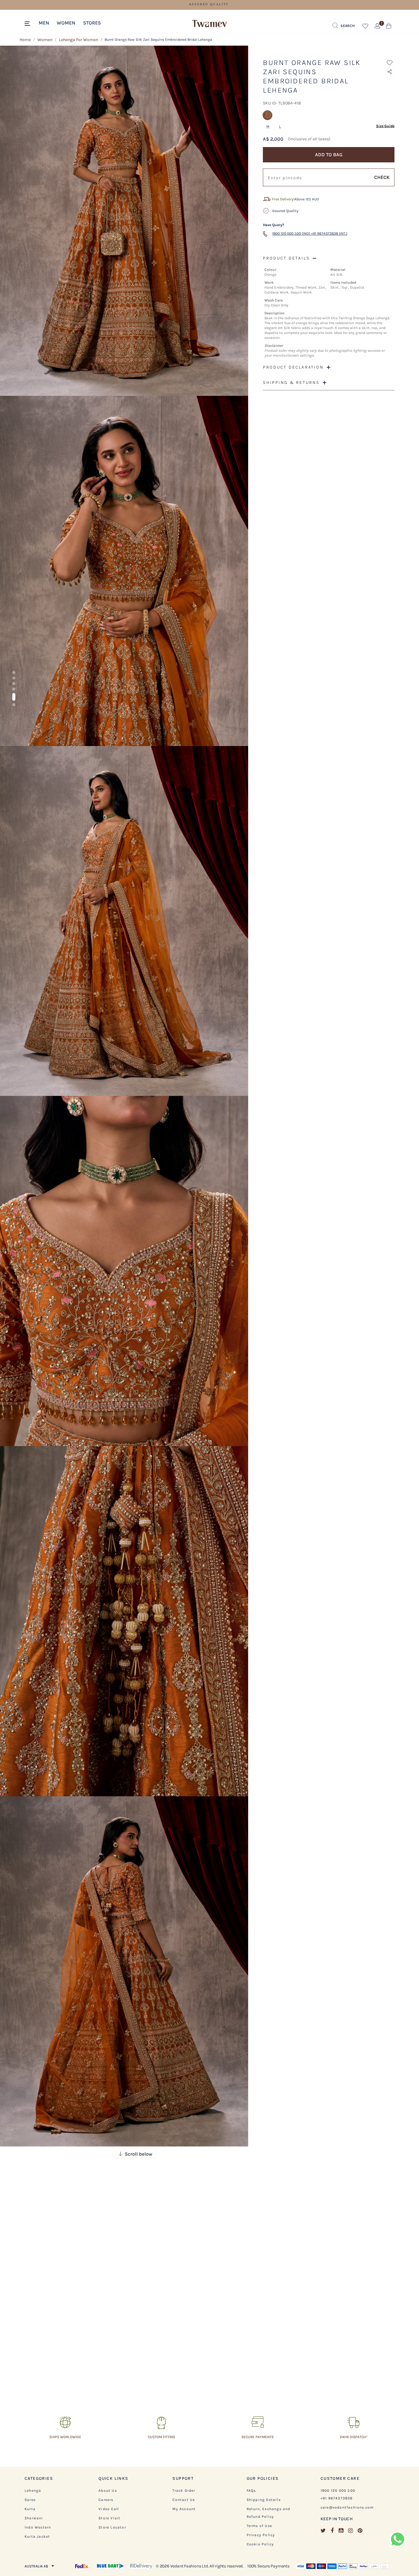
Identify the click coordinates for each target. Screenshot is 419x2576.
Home (25, 40)
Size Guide (385, 126)
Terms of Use (259, 2526)
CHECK (382, 177)
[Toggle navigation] (28, 24)
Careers (106, 2500)
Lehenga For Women (79, 40)
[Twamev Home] (209, 24)
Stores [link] (92, 23)
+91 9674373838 (337, 2498)
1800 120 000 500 (338, 2491)
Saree (30, 2500)
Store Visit (109, 2518)
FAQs (251, 2491)
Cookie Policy (260, 2544)
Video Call (109, 2509)
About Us (108, 2491)
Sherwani (34, 2518)
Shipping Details (264, 2500)
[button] (44, 22)
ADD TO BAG (329, 155)
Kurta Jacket (37, 2536)
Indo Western (38, 2527)
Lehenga (33, 2491)
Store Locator (112, 2527)
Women (45, 40)
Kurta (30, 2509)
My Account (184, 2509)
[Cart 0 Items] (389, 27)
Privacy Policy (261, 2535)
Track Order (184, 2491)
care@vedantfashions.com (347, 2507)
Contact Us (184, 2500)
